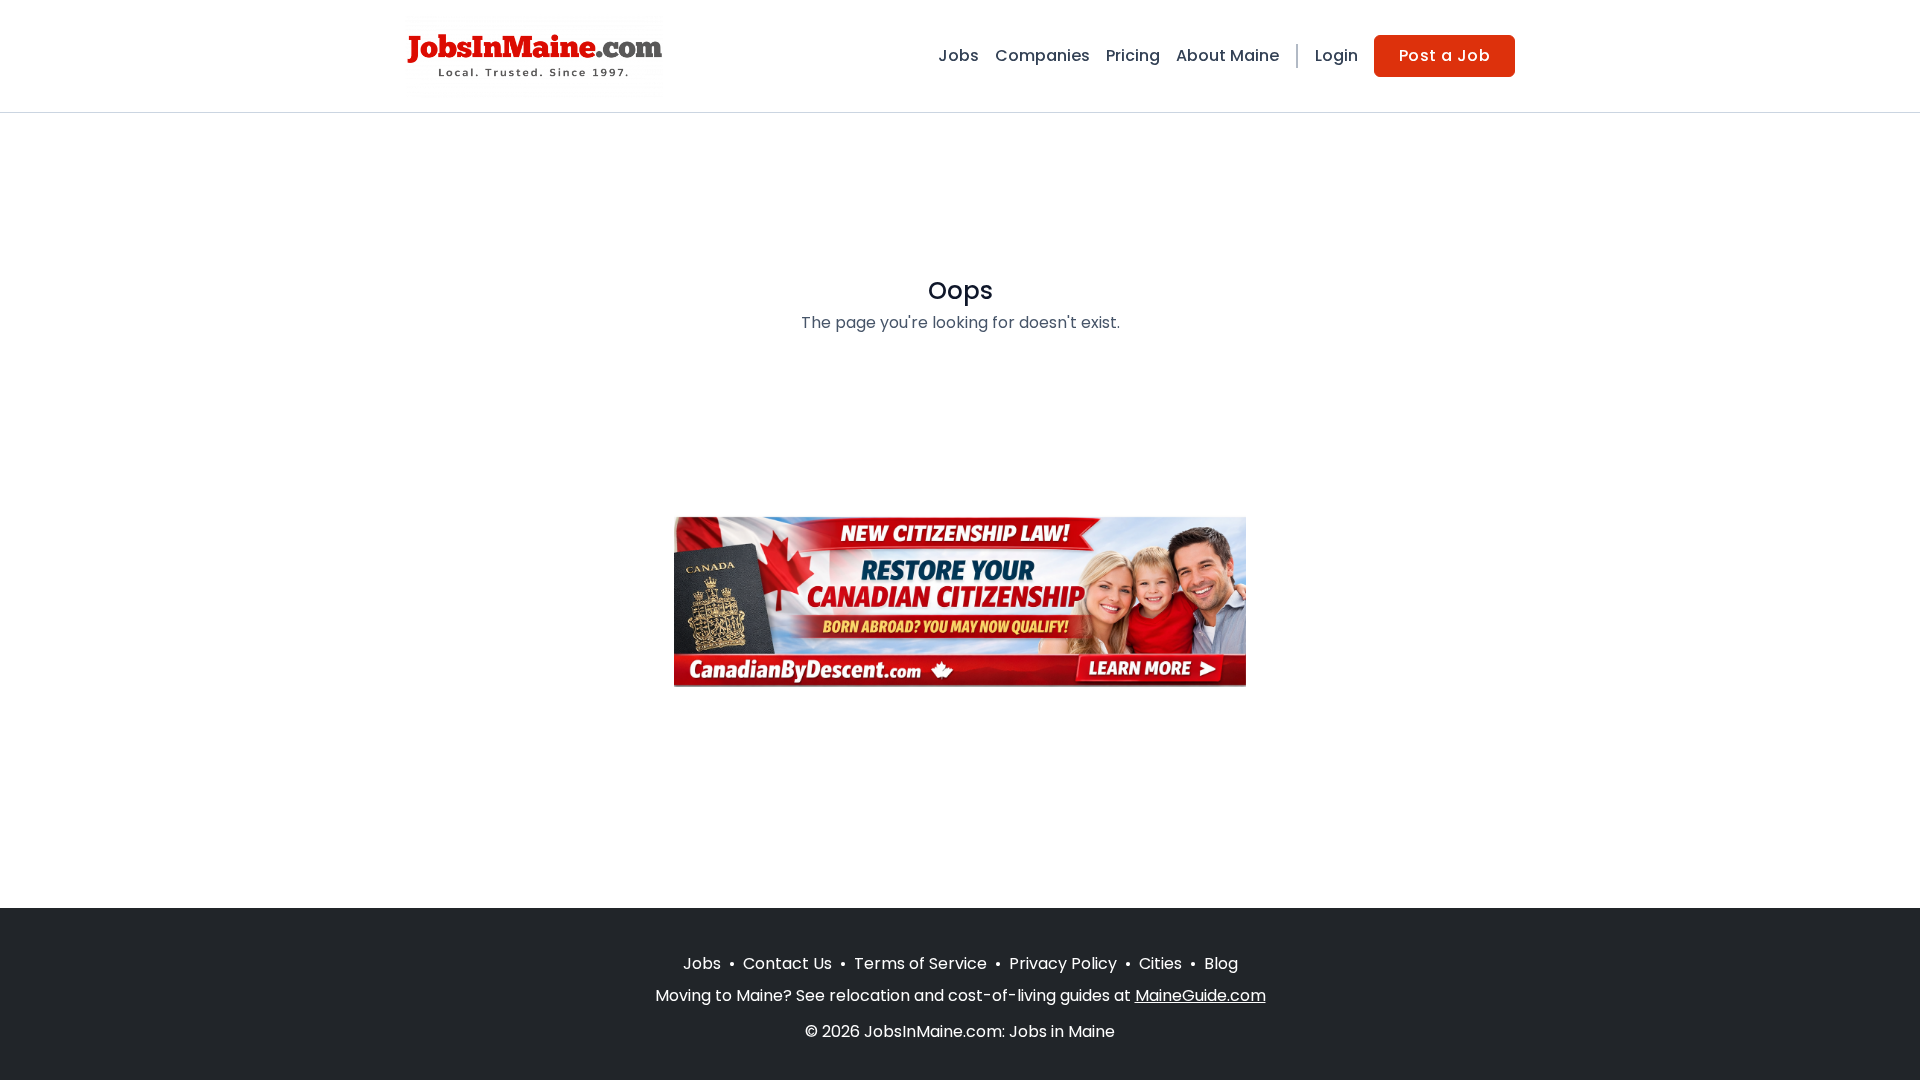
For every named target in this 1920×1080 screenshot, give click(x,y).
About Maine (1227, 55)
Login (1336, 55)
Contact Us (787, 963)
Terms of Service (920, 963)
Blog (1221, 963)
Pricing (1133, 55)
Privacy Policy (1063, 963)
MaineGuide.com (1200, 995)
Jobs (958, 55)
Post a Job (1444, 55)
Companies (1042, 55)
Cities (1160, 963)
